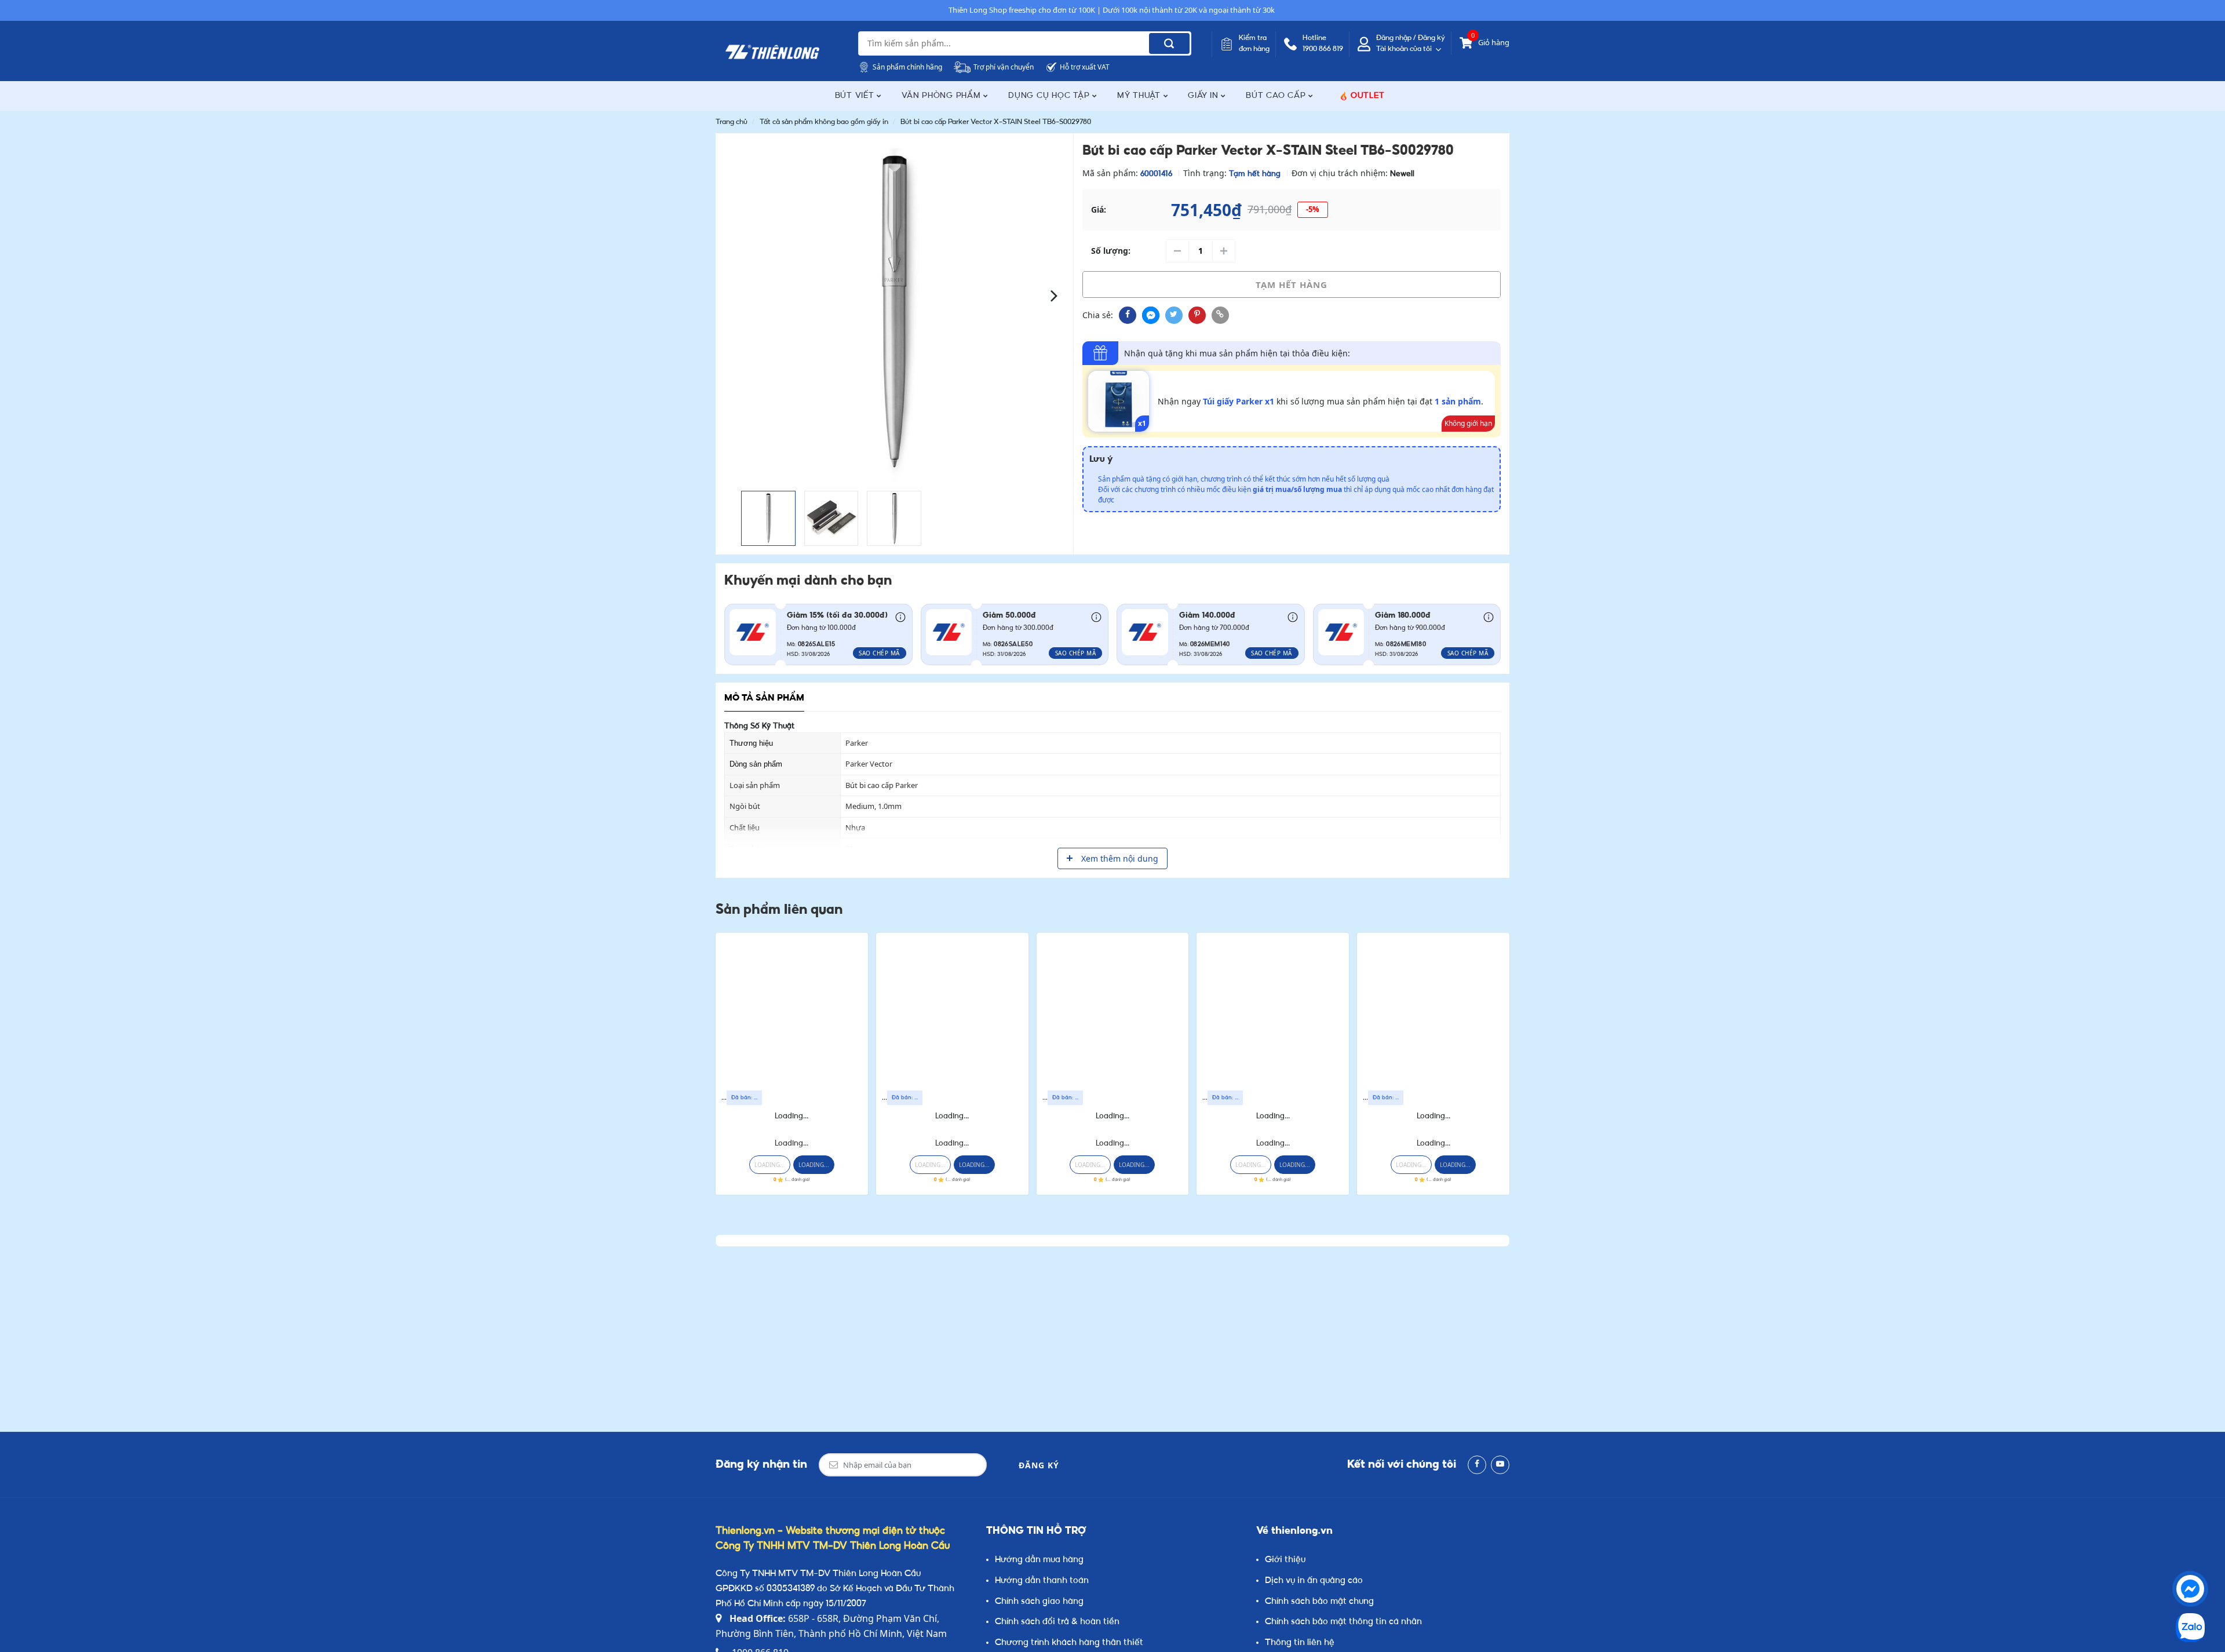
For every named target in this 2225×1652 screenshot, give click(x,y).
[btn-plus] (1224, 251)
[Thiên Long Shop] (772, 52)
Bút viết (856, 96)
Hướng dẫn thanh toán (1042, 1581)
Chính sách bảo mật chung (1319, 1602)
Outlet (1368, 96)
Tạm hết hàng (1292, 285)
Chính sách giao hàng (1039, 1602)
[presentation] (734, 295)
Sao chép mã (879, 653)
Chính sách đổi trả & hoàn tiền (1057, 1622)
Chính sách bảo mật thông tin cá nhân (1343, 1622)
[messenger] (1151, 315)
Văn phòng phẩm (942, 96)
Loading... (791, 1116)
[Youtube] (1500, 1465)
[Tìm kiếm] (1169, 43)
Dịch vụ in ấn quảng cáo (1314, 1581)
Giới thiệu (1285, 1560)
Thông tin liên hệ (1300, 1643)
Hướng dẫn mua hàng (1039, 1560)
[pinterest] (1197, 315)
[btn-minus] (1177, 251)
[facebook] (1128, 315)
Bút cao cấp (1277, 96)
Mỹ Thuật (1140, 96)
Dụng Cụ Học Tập (1050, 96)
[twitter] (1174, 315)
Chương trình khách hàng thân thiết (1069, 1643)
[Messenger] (2190, 1589)
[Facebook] (1477, 1465)
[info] (900, 617)
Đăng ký (1039, 1465)
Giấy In (1204, 96)
